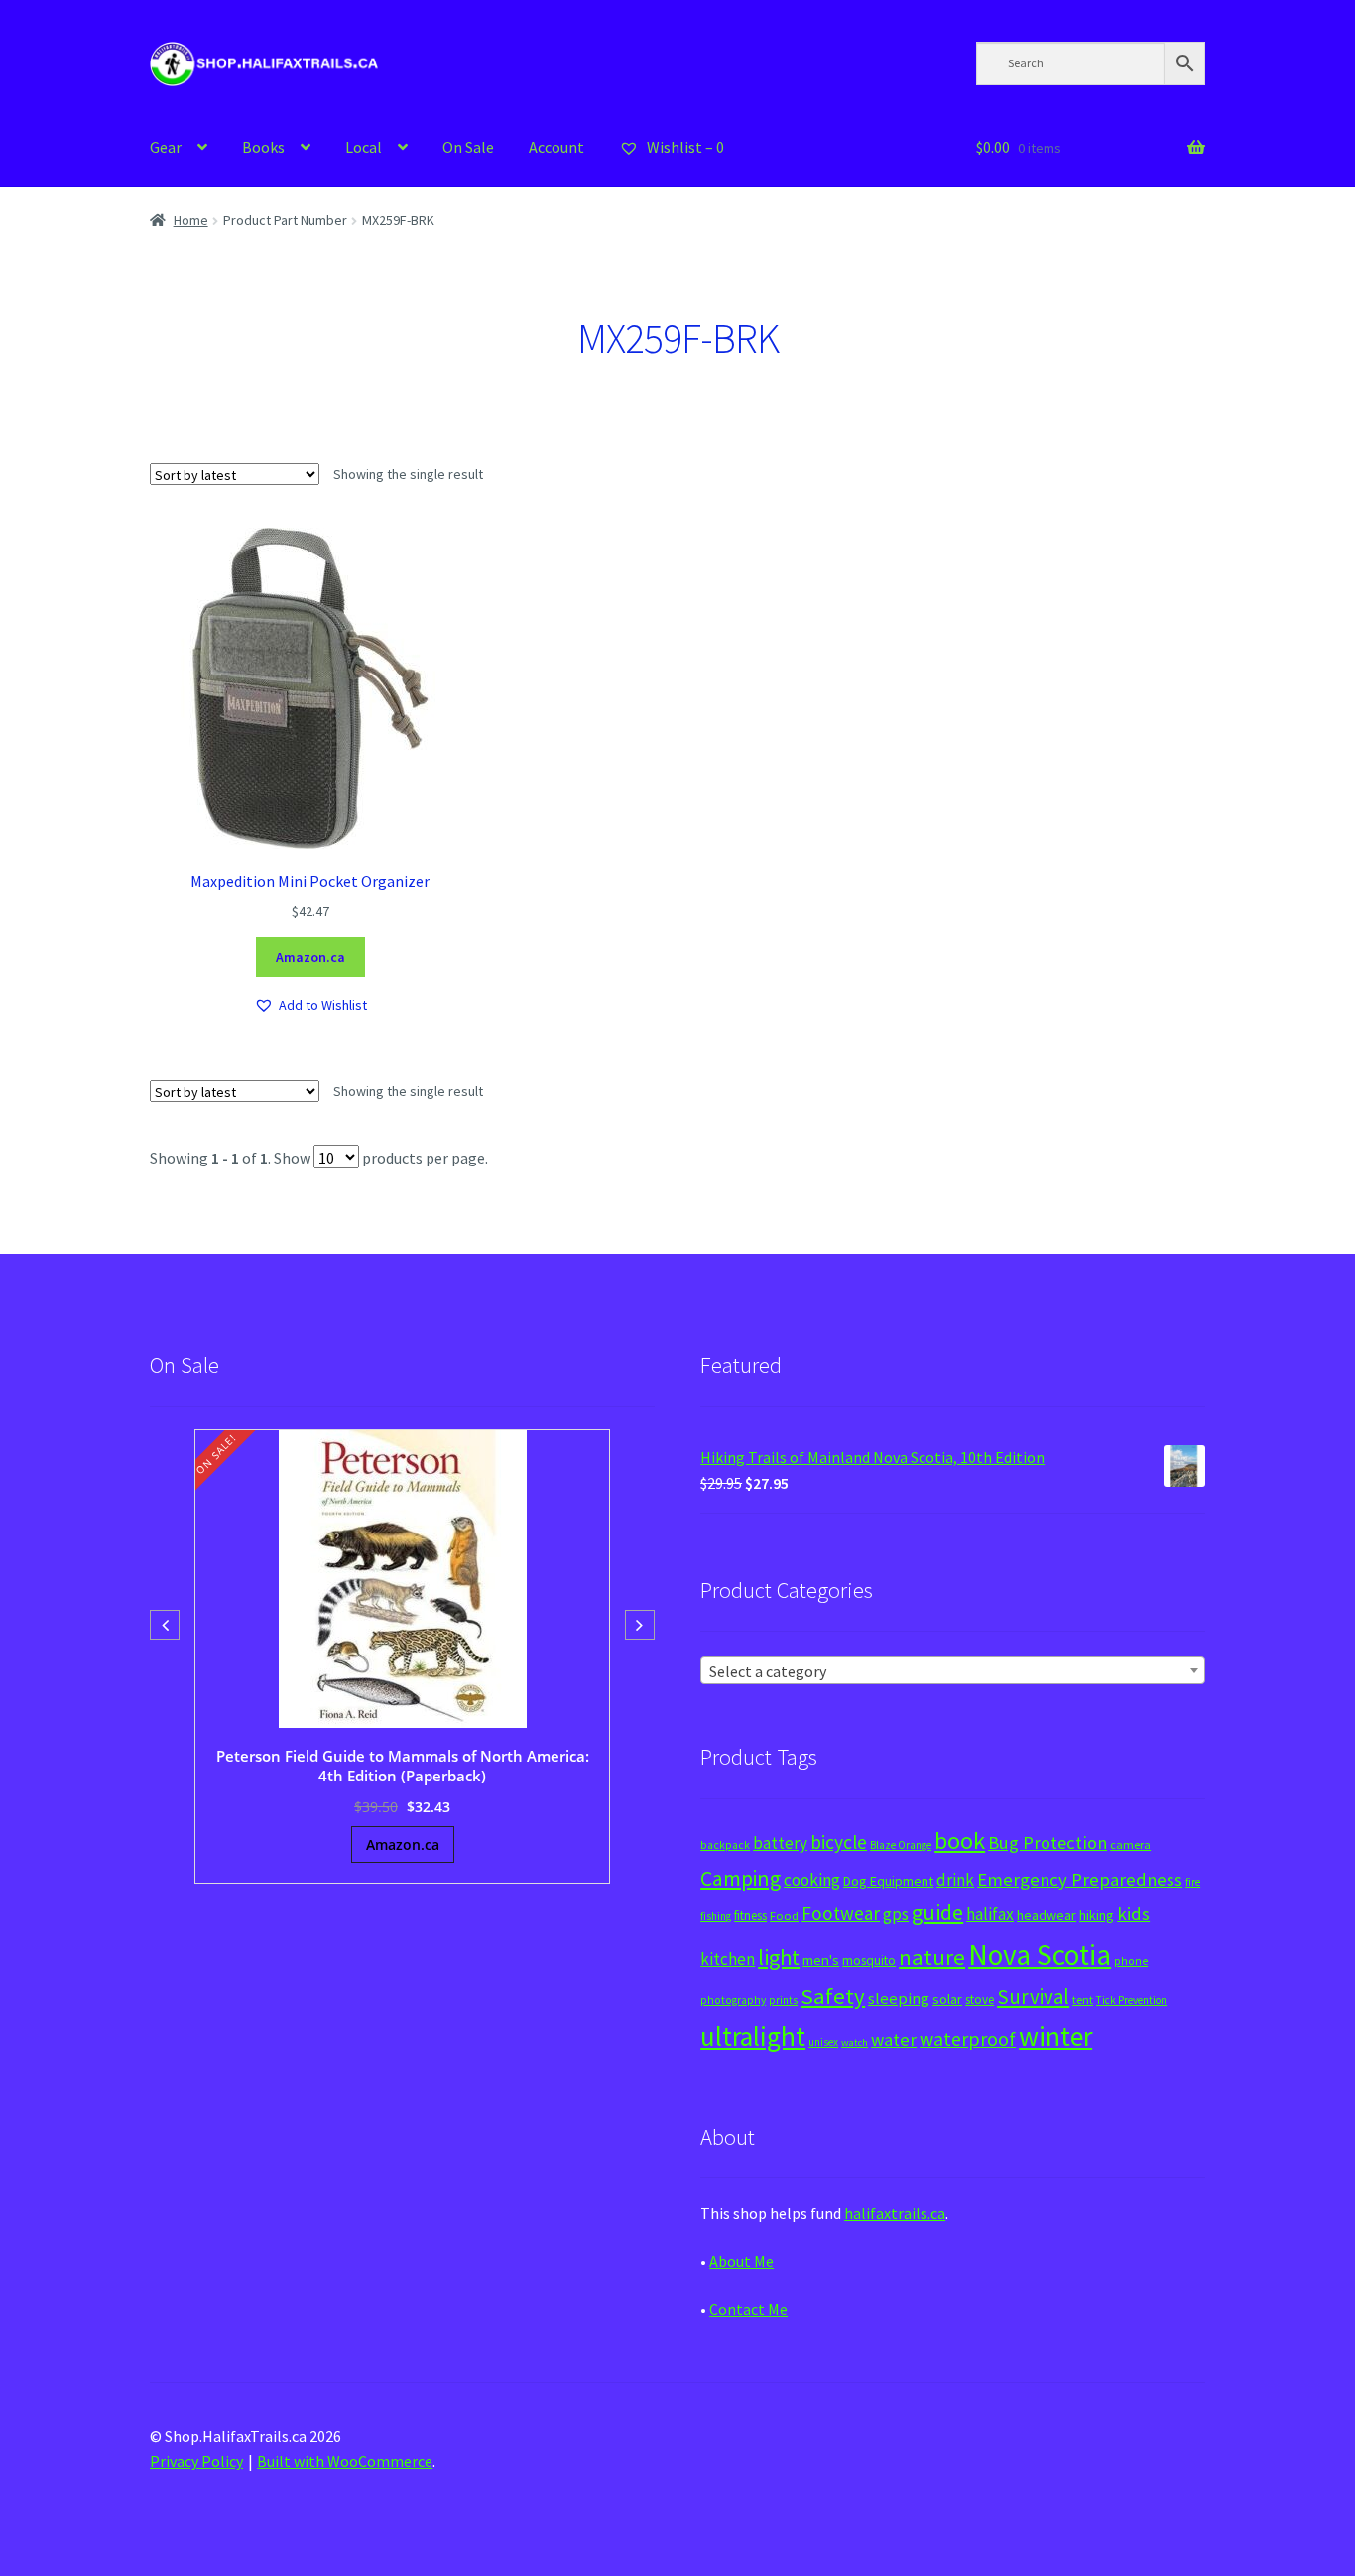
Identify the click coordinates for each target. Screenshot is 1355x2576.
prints (783, 2000)
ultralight (753, 2036)
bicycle (839, 1842)
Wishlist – (684, 147)
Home (191, 220)
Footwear (841, 1913)
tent (1083, 1999)
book (960, 1840)
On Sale (468, 147)
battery (780, 1843)
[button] (310, 1005)
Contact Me (748, 2309)
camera (1130, 1844)
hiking (1097, 1915)
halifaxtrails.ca (895, 2213)
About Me (741, 2261)
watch (855, 2043)
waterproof (968, 2039)
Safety (833, 1996)
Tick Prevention (1131, 2000)
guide (937, 1912)
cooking (812, 1880)
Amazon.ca (310, 957)
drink (955, 1880)
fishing (716, 1916)
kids (1133, 1914)
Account (556, 147)
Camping (740, 1878)
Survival (1033, 1996)
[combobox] (953, 1670)
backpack (725, 1845)
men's (821, 1960)
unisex (823, 2042)
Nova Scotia (1040, 1955)
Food (784, 1916)
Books (263, 147)
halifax (990, 1914)
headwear (1047, 1915)
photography (733, 2000)
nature (932, 1957)
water (894, 2040)
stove (980, 1999)
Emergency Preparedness (1080, 1879)
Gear (166, 147)
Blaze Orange (901, 1845)
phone (1131, 1961)
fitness (750, 1916)
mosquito (869, 1961)
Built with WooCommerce (345, 2461)
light (779, 1957)
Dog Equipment (888, 1881)
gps (896, 1914)
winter (1055, 2037)
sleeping (899, 1998)
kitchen (728, 1959)
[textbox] (953, 1671)
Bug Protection (1047, 1842)
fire (1193, 1882)
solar (947, 1999)
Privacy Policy (196, 2461)
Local (364, 147)
